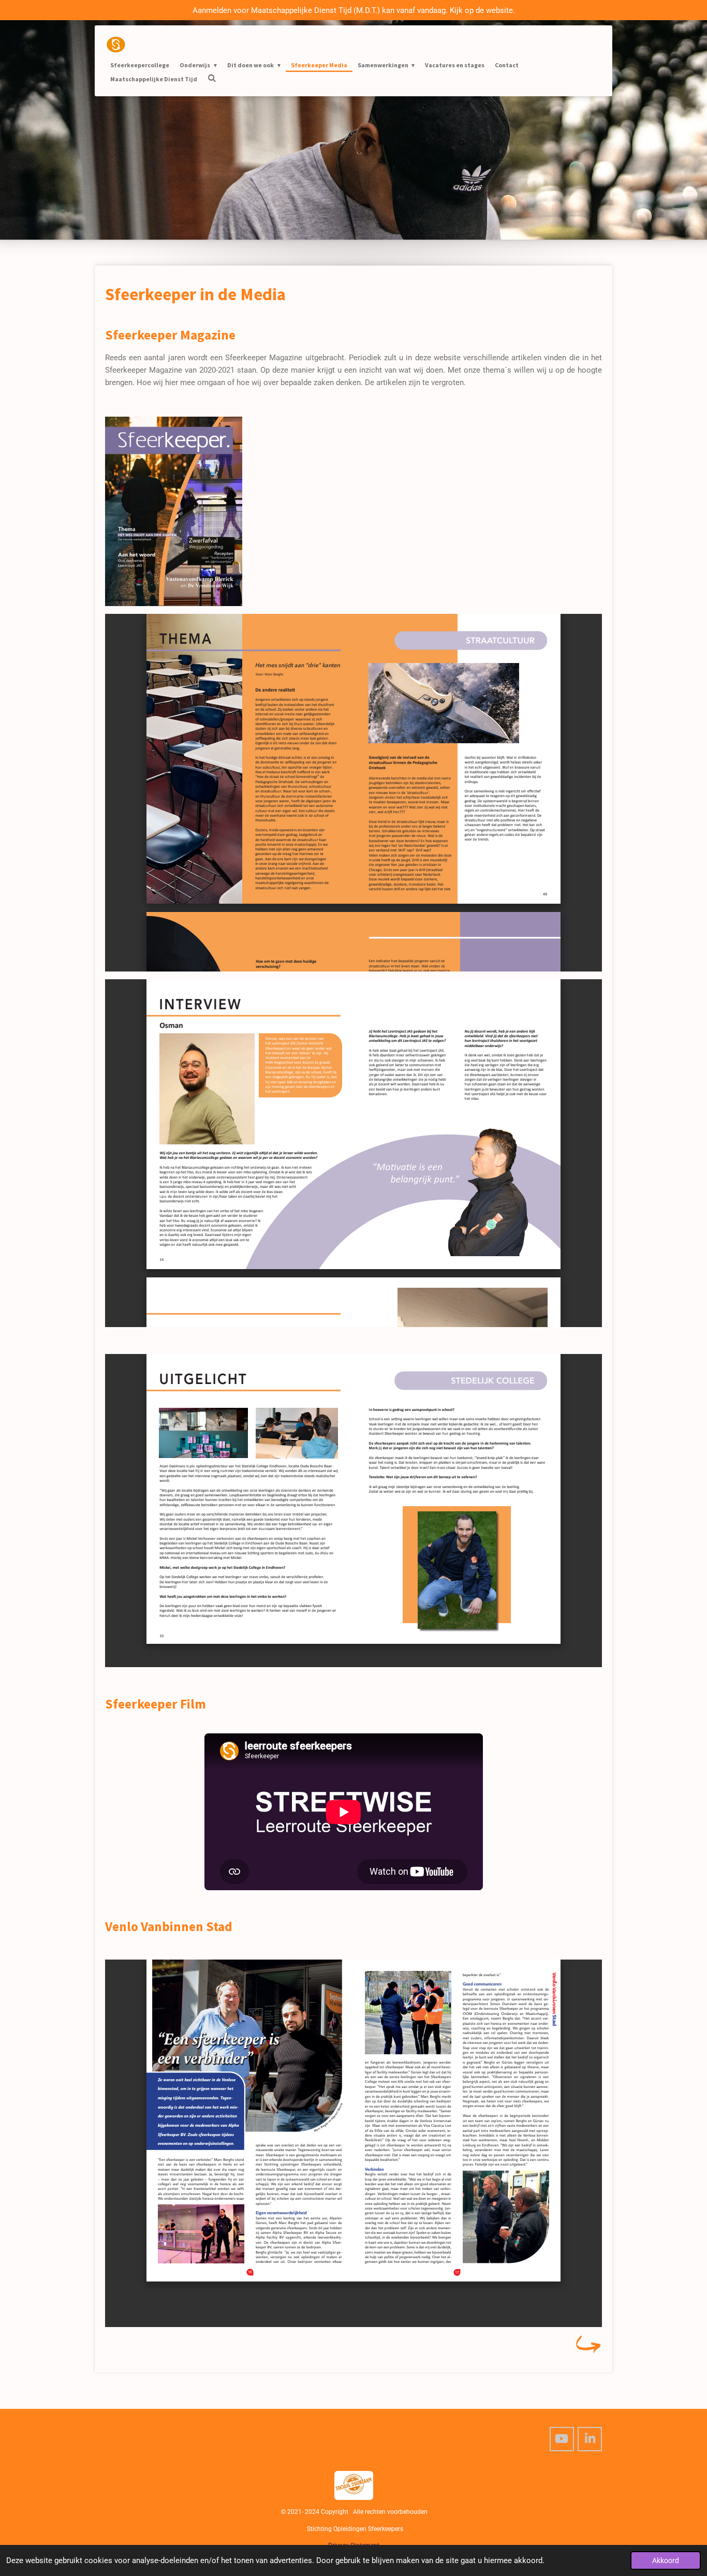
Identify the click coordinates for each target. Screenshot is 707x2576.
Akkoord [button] (666, 2560)
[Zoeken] (212, 78)
